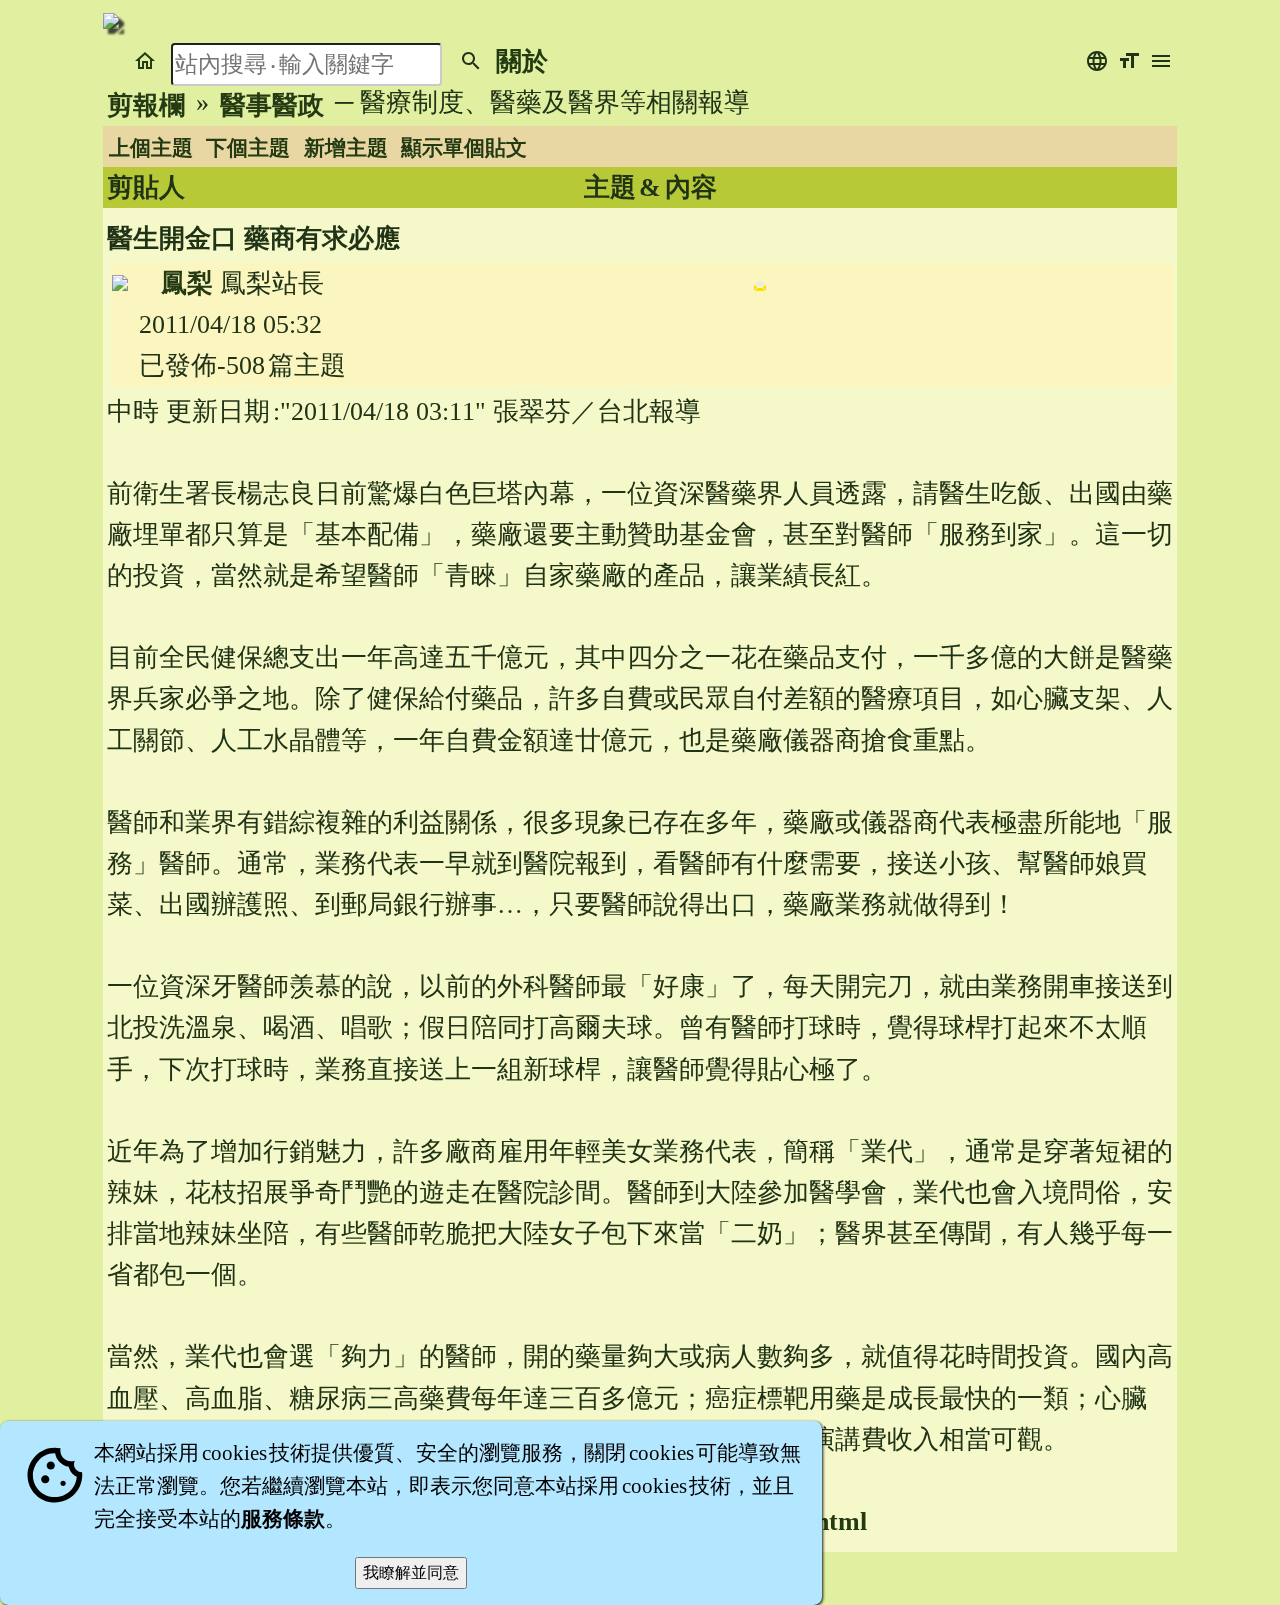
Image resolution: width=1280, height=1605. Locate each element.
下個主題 (248, 148)
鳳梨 (187, 283)
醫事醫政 (272, 105)
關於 (522, 61)
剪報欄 (146, 105)
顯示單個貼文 (464, 148)
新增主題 (346, 148)
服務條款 (283, 1519)
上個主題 (151, 148)
